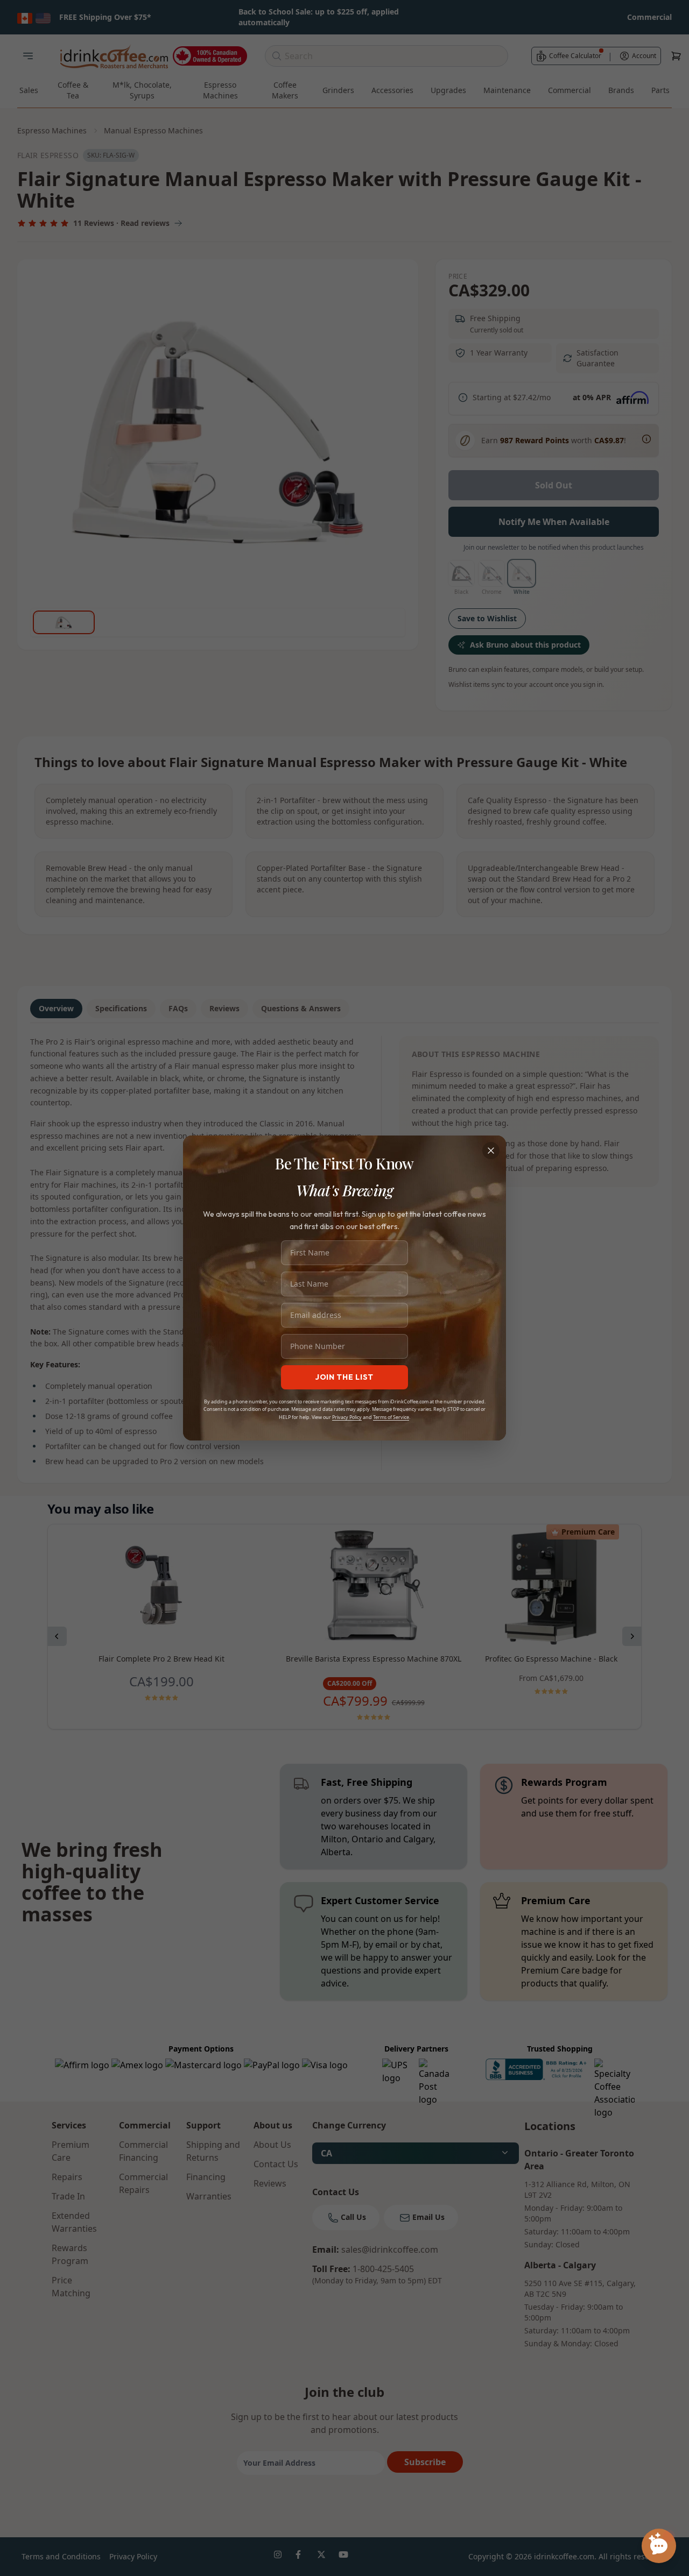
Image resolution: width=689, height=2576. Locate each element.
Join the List (344, 1377)
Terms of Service (391, 1417)
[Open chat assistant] (659, 2546)
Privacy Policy (347, 1417)
